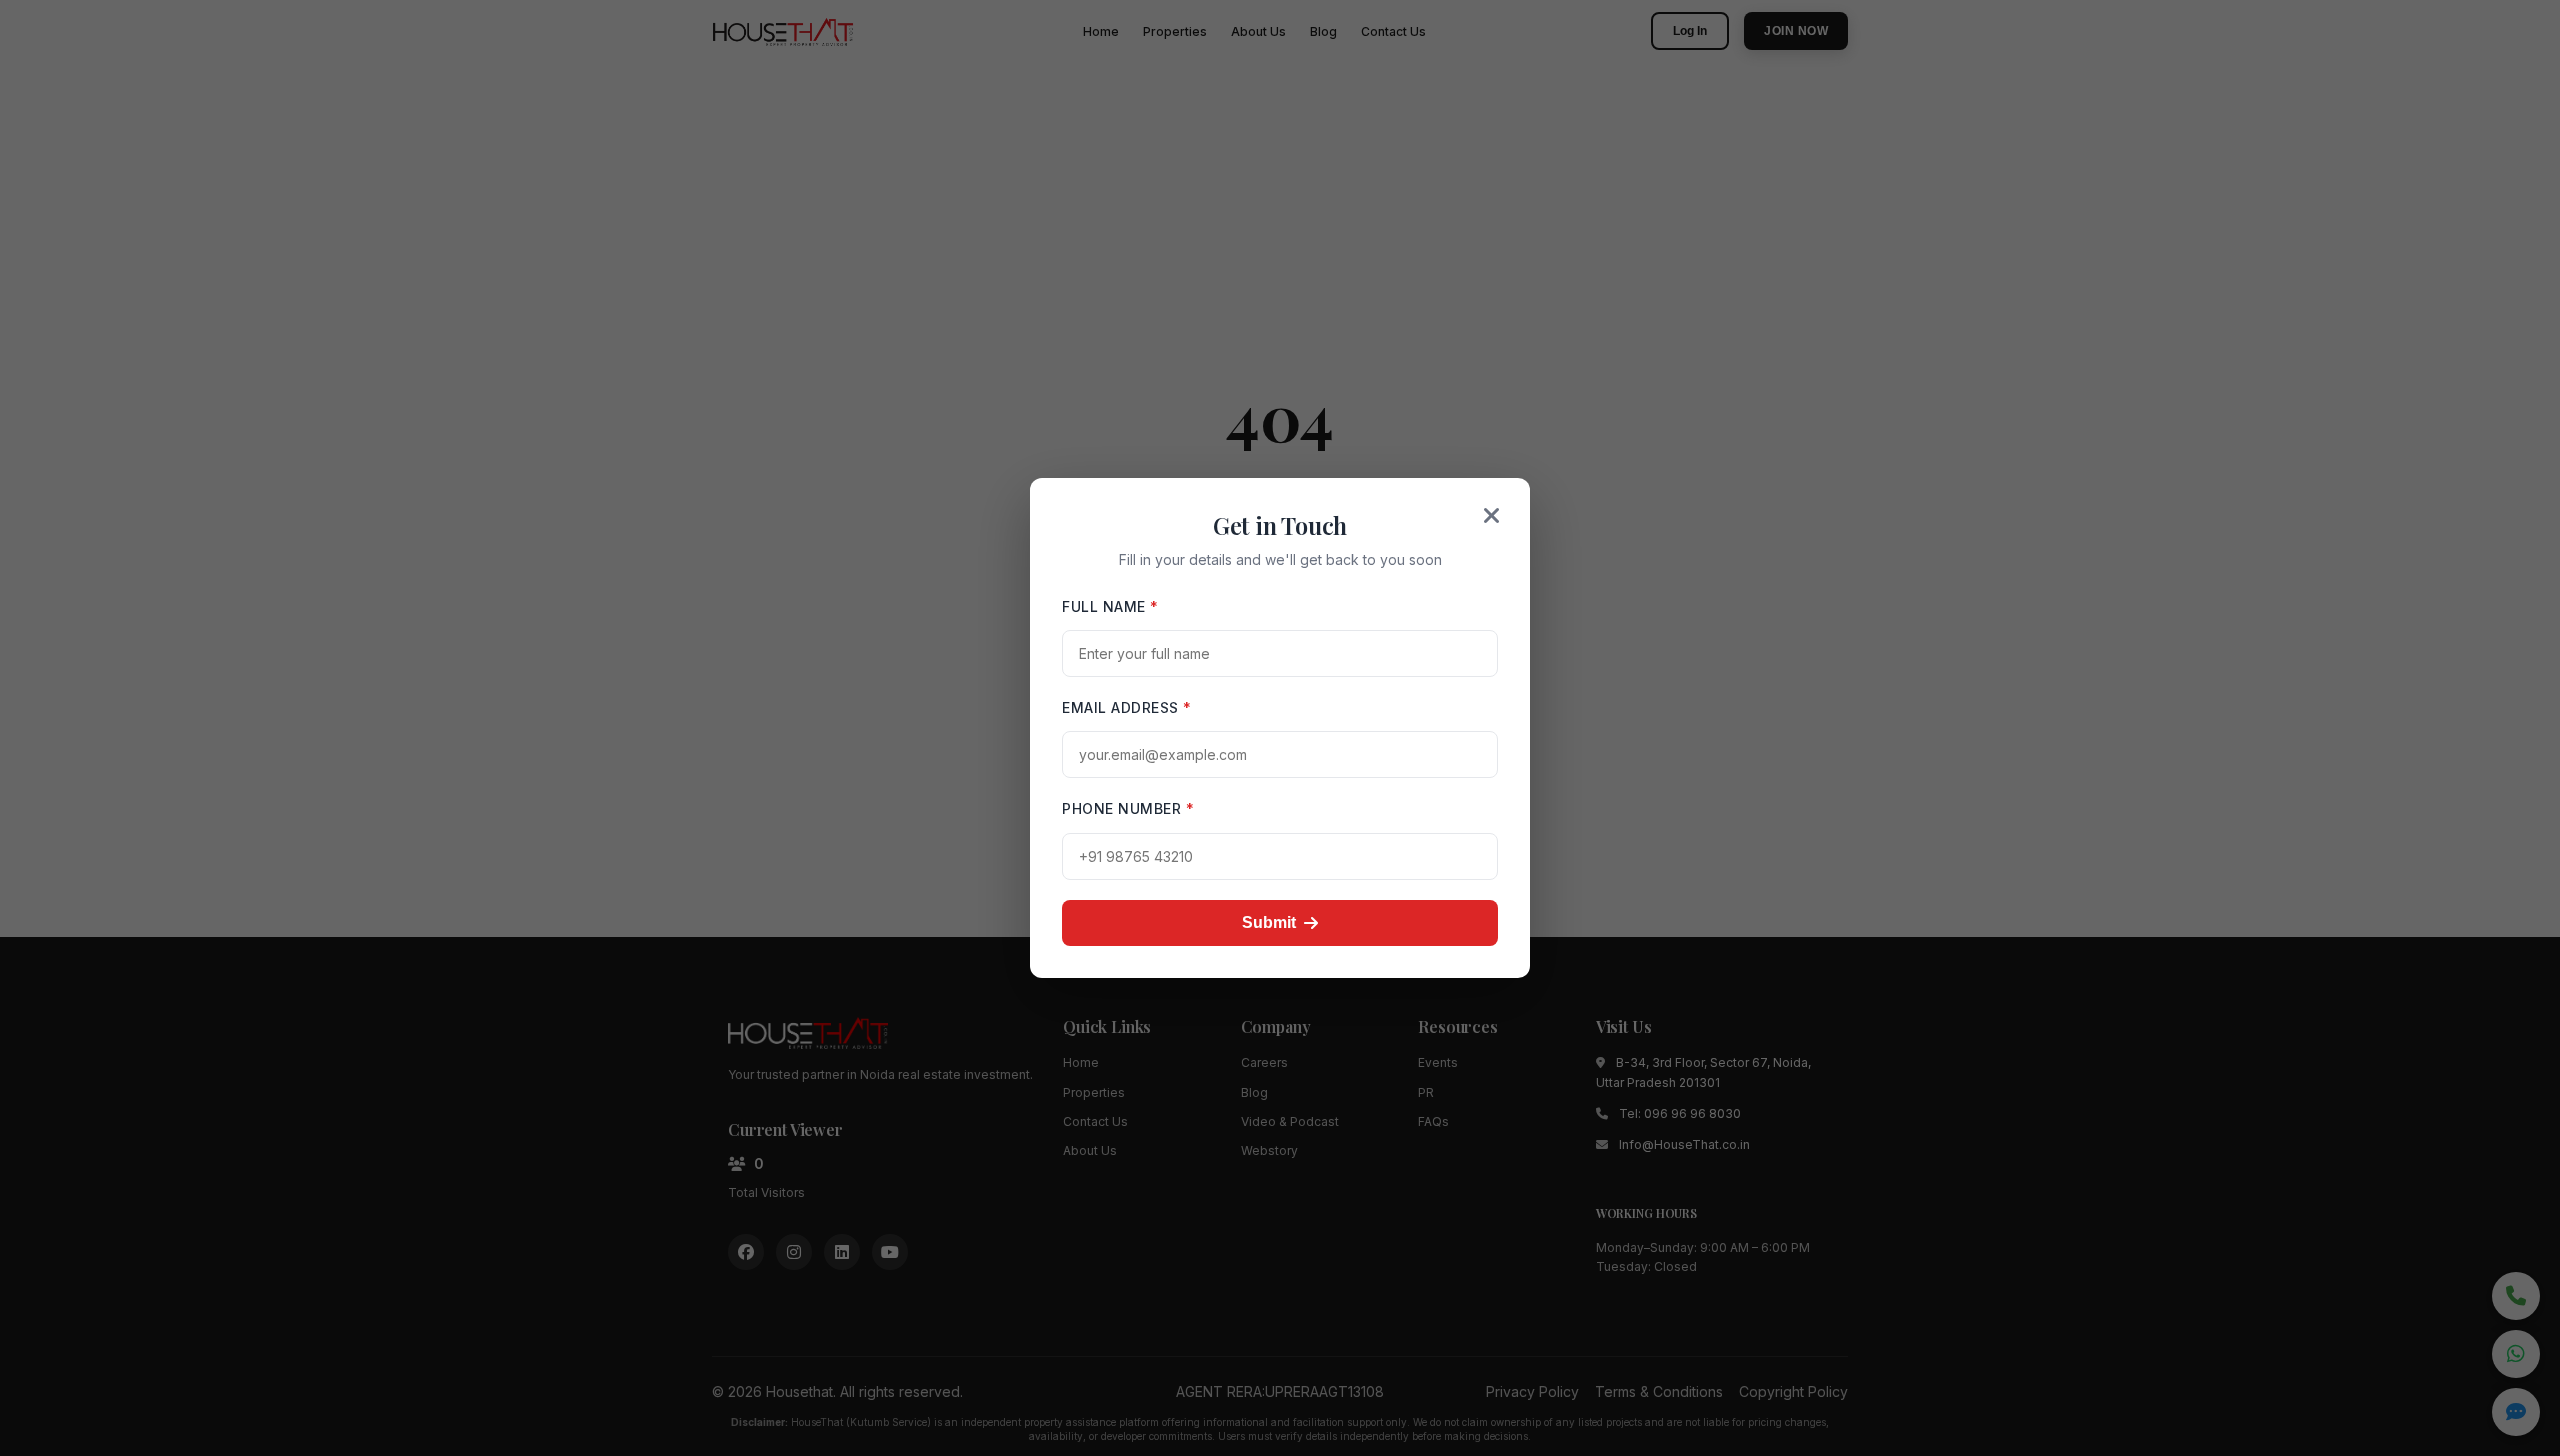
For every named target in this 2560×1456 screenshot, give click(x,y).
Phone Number (1128, 808)
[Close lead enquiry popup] (1492, 516)
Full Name (1110, 606)
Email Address (1127, 707)
